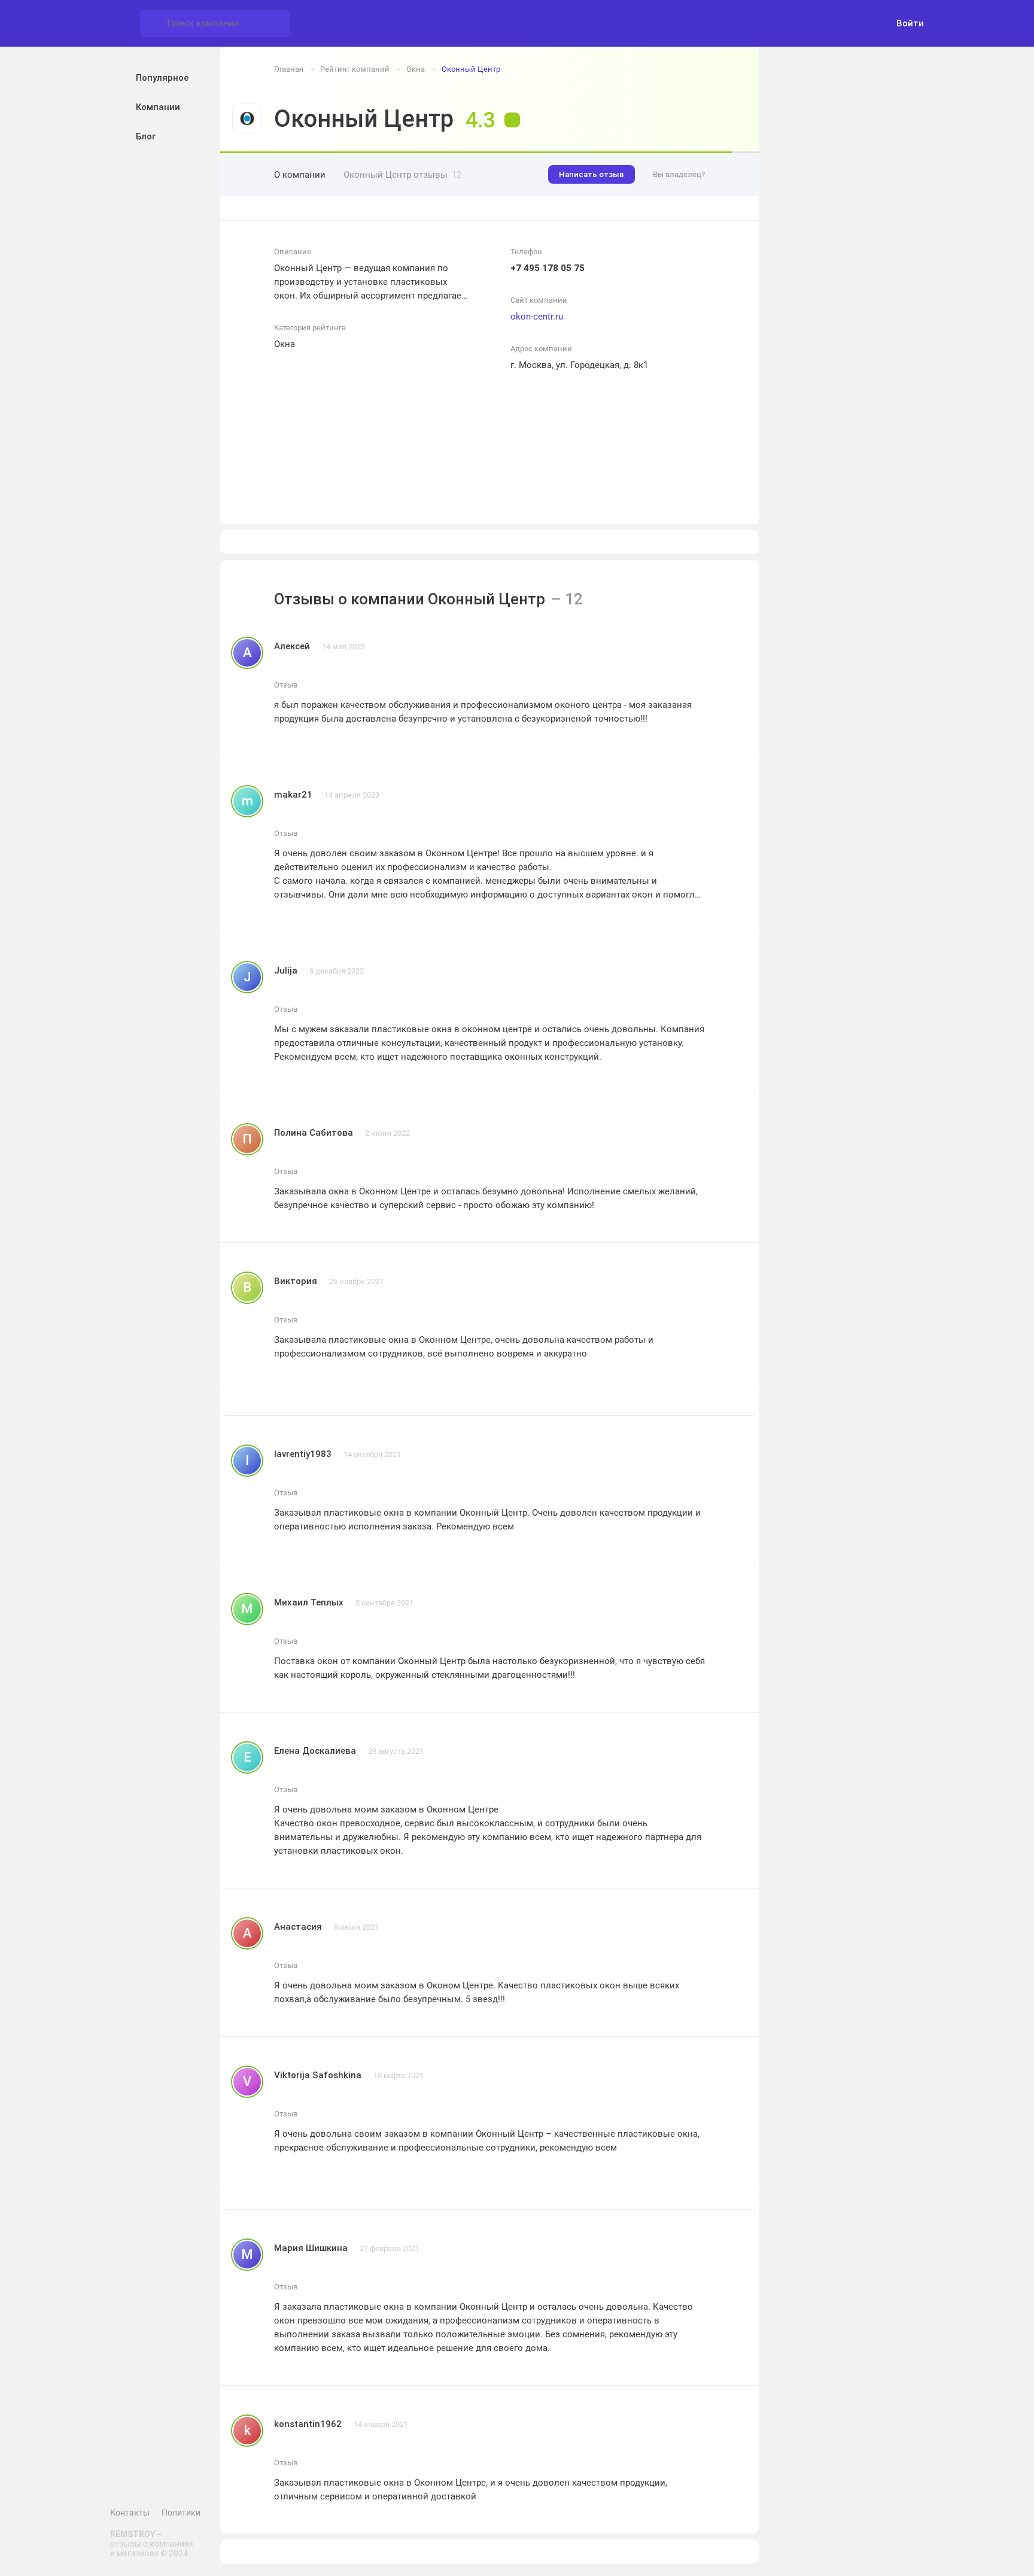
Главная (289, 69)
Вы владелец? (679, 174)
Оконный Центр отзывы (402, 175)
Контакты (130, 2513)
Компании (158, 107)
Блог (146, 136)
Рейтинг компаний (355, 69)
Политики (181, 2513)
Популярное (162, 78)
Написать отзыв (591, 174)
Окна (416, 69)
